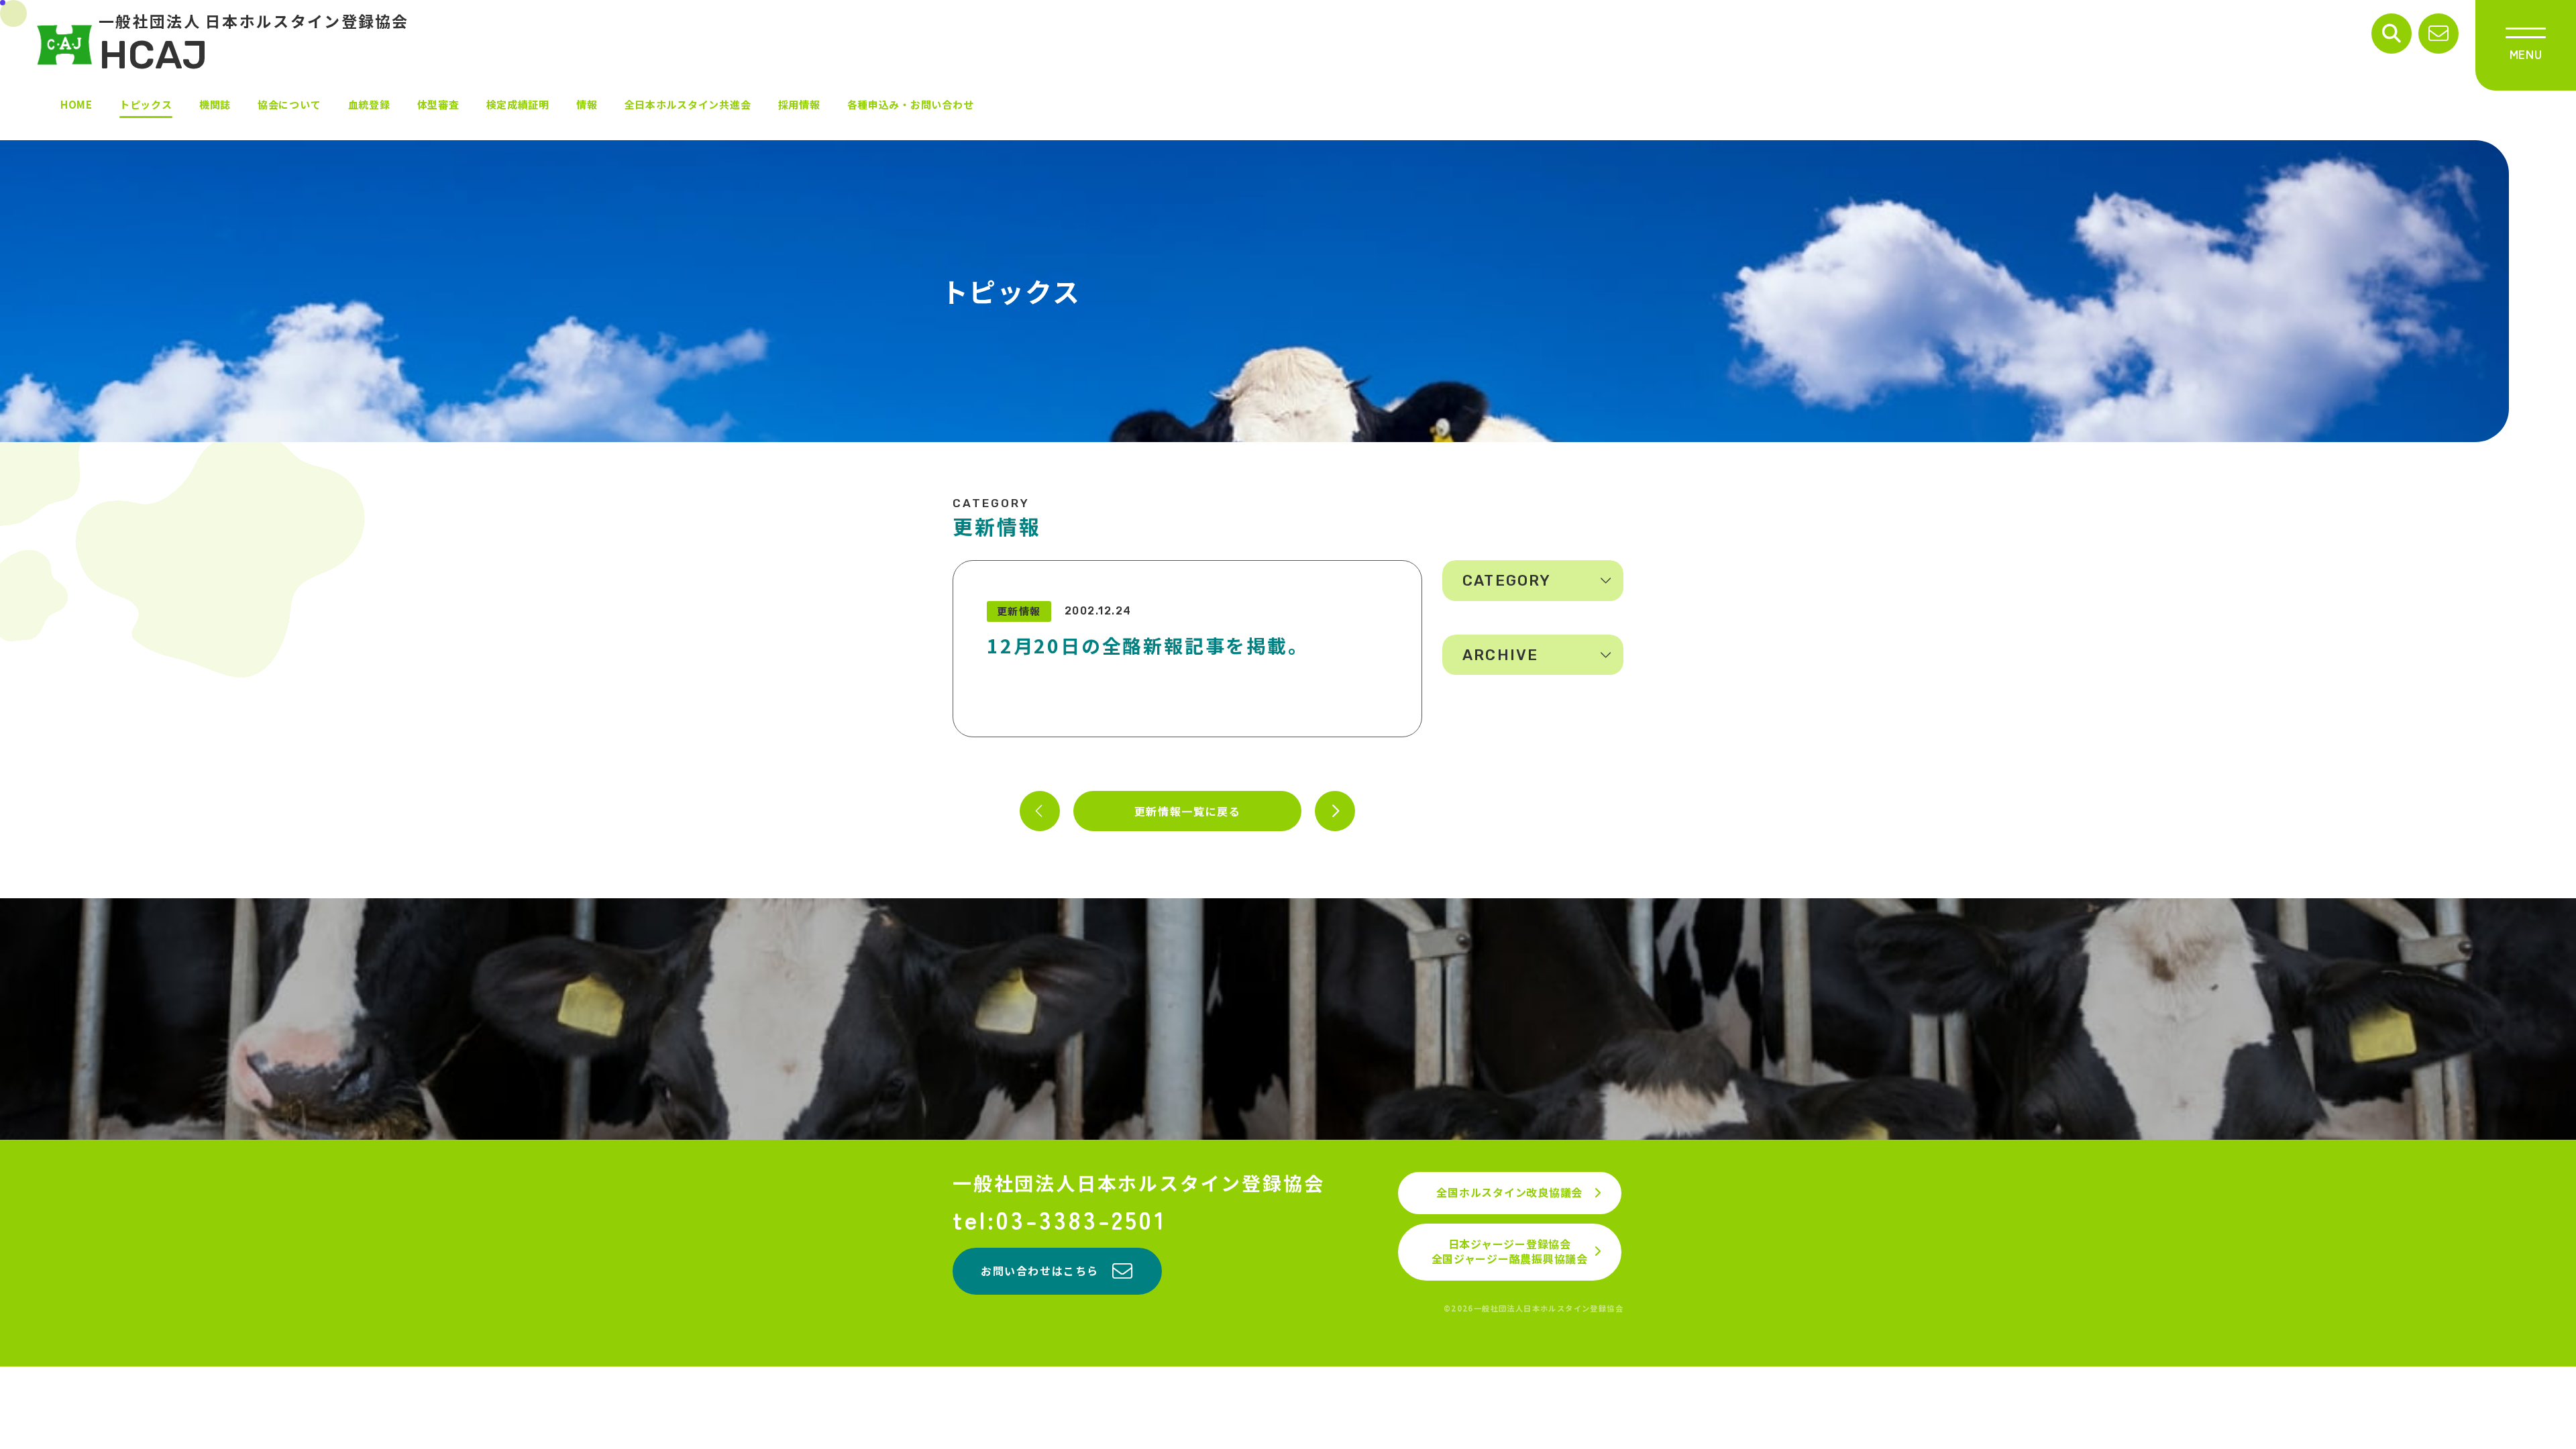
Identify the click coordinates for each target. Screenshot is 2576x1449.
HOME (76, 104)
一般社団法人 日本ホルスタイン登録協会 (254, 44)
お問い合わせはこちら (1040, 1271)
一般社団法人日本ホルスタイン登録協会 (1138, 1183)
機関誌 (215, 104)
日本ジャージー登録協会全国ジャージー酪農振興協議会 (1510, 1251)
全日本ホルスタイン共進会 (688, 104)
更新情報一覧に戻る (1187, 811)
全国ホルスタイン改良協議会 (1509, 1192)
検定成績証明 (518, 104)
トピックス (146, 104)
